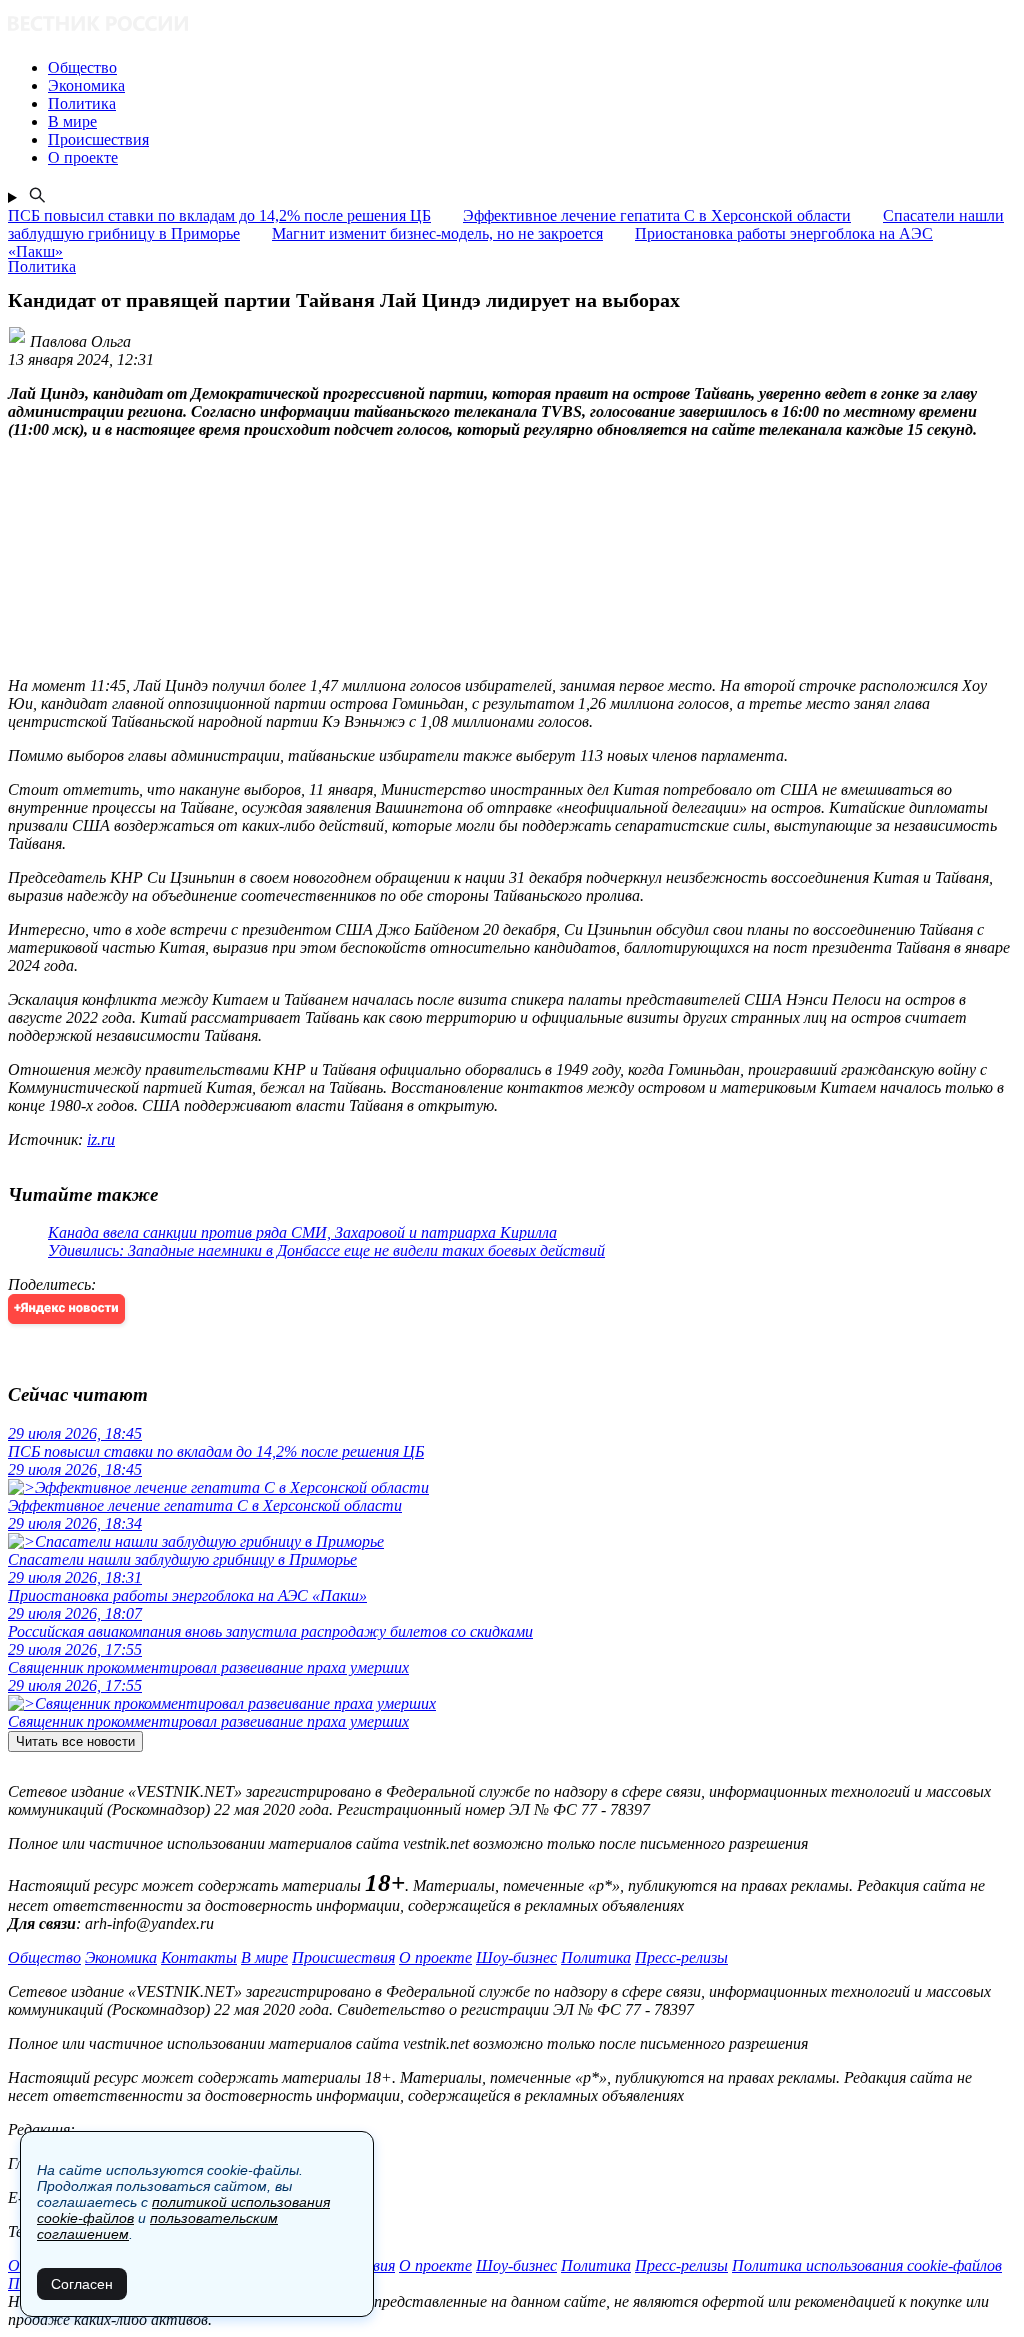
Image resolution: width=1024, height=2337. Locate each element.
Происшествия (343, 1957)
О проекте (435, 1957)
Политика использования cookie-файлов (867, 2265)
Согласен (82, 2284)
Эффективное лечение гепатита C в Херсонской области (657, 215)
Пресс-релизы (681, 1957)
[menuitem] (532, 68)
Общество (44, 1957)
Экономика (121, 1957)
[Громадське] (512, 25)
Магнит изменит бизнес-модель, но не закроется (437, 233)
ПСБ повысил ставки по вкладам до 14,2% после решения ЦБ (219, 215)
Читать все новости (75, 1741)
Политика (596, 1957)
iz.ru (101, 1139)
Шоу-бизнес (516, 1957)
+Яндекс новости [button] (66, 1308)
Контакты (199, 1957)
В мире (264, 1957)
